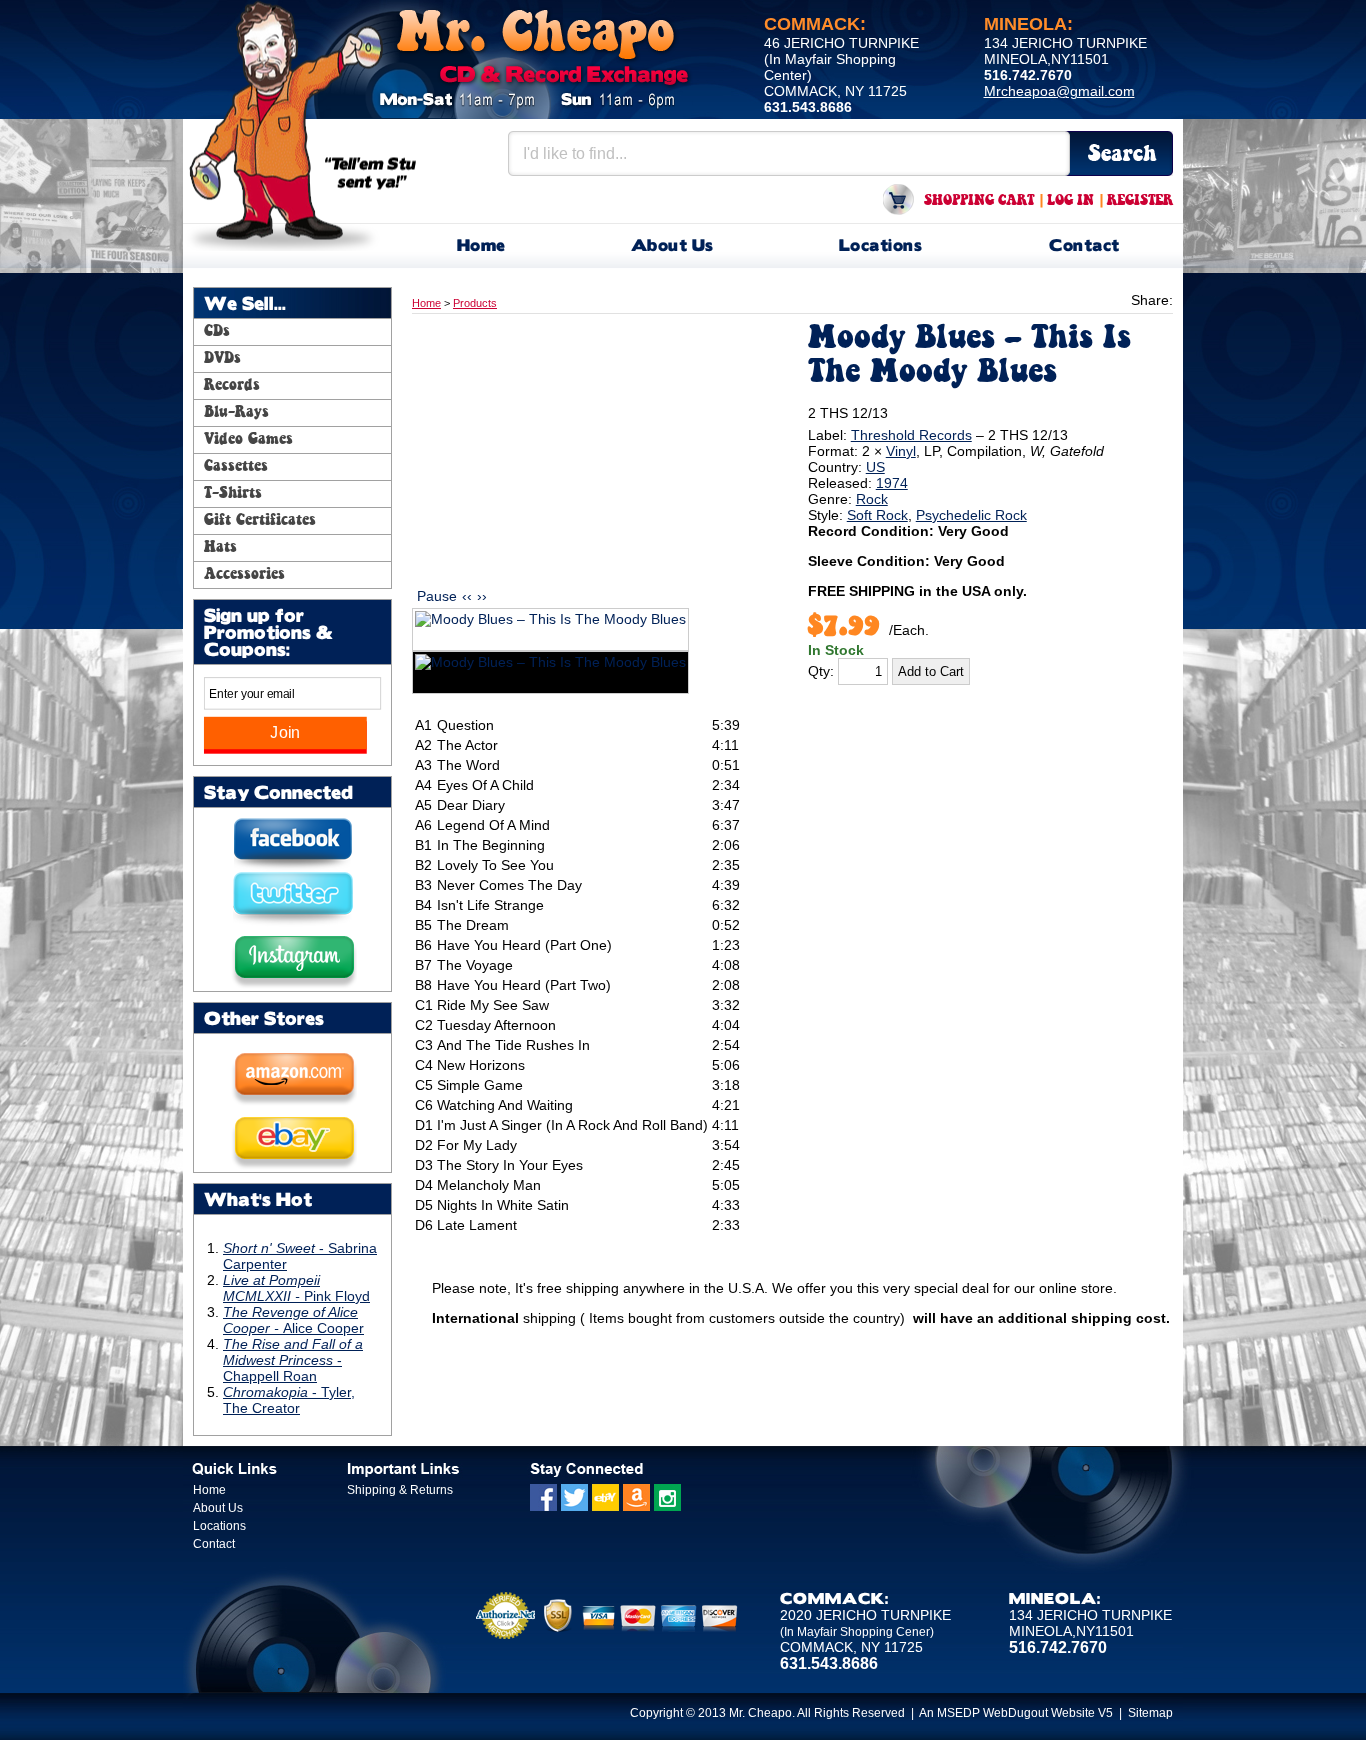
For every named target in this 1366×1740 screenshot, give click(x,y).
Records (232, 386)
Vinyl (901, 451)
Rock (872, 499)
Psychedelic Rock (971, 515)
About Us (672, 246)
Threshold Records (911, 435)
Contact (1084, 246)
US (875, 467)
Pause (437, 596)
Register (1140, 201)
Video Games (248, 440)
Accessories (244, 575)
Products (475, 303)
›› (482, 596)
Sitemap (1150, 1713)
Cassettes (236, 467)
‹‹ (467, 596)
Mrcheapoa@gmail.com (1059, 91)
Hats (220, 548)
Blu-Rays (236, 413)
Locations (881, 246)
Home (481, 246)
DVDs (222, 359)
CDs (217, 332)
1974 (892, 483)
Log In (1070, 201)
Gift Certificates (260, 521)
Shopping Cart (979, 201)
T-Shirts (233, 494)
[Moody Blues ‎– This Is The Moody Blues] (550, 629)
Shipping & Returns (400, 1490)
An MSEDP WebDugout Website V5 (1016, 1713)
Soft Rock (877, 515)
